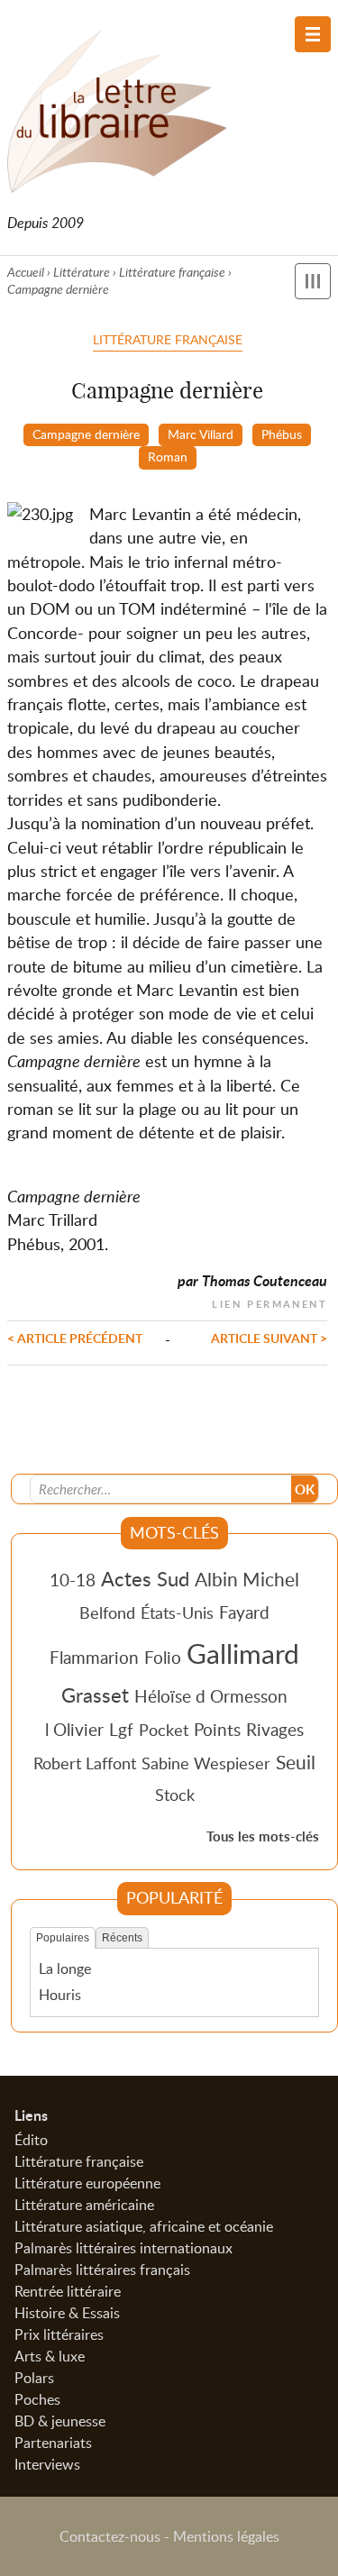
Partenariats (53, 2443)
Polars (34, 2378)
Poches (37, 2399)
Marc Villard (201, 434)
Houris (60, 1995)
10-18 (73, 1580)
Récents (122, 1938)
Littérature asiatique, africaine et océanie (144, 2226)
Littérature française (172, 272)
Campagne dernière (86, 434)
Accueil (26, 272)
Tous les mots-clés (263, 1836)
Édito (31, 2140)
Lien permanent (269, 1302)
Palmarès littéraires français (102, 2270)
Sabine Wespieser (206, 1763)
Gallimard (243, 1653)
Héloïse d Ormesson (211, 1696)
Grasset (95, 1694)
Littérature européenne (87, 2183)
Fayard (244, 1612)
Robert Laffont (85, 1763)
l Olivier (74, 1729)
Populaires (63, 1938)
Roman (168, 456)
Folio (163, 1657)
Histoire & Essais (67, 2313)
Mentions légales (226, 2536)
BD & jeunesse (60, 2421)
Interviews (47, 2464)
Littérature (82, 272)
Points (217, 1729)
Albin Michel (247, 1579)
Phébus (282, 434)
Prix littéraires (59, 2334)
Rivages (275, 1729)
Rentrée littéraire (68, 2291)
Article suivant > (269, 1338)
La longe (65, 1969)
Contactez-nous (110, 2536)
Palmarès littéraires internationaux (123, 2248)
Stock (175, 1795)
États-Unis (177, 1612)
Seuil (296, 1762)
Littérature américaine (84, 2205)
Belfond (107, 1612)
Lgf (121, 1729)
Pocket (164, 1730)
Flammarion (94, 1657)
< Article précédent (75, 1338)
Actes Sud (145, 1578)
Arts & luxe (50, 2356)
